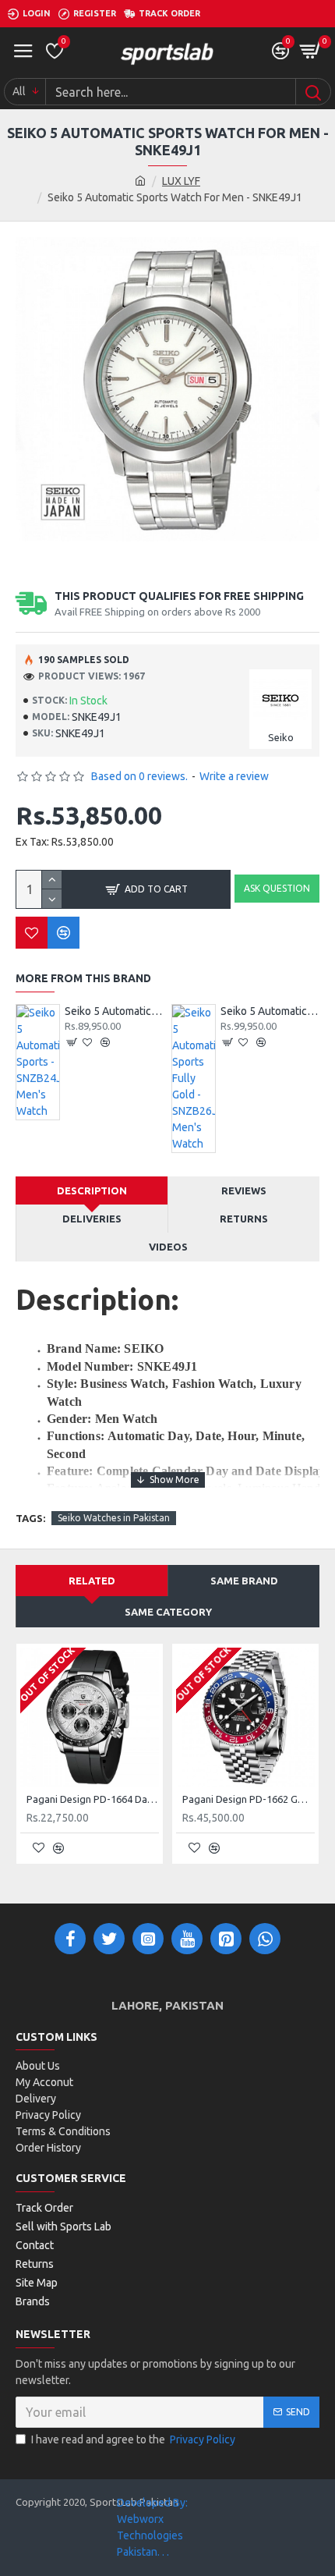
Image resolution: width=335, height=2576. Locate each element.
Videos (168, 1247)
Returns (244, 1219)
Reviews (244, 1190)
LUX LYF (181, 181)
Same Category (168, 1612)
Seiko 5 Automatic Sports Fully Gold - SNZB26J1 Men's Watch (270, 1011)
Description (92, 1190)
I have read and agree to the (133, 2439)
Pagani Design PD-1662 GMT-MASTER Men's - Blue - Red (249, 1799)
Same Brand (244, 1581)
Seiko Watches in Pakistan (114, 1518)
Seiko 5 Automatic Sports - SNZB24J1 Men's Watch (114, 1011)
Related (92, 1581)
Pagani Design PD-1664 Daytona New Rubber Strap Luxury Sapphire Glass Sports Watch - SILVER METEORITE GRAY (93, 1799)
